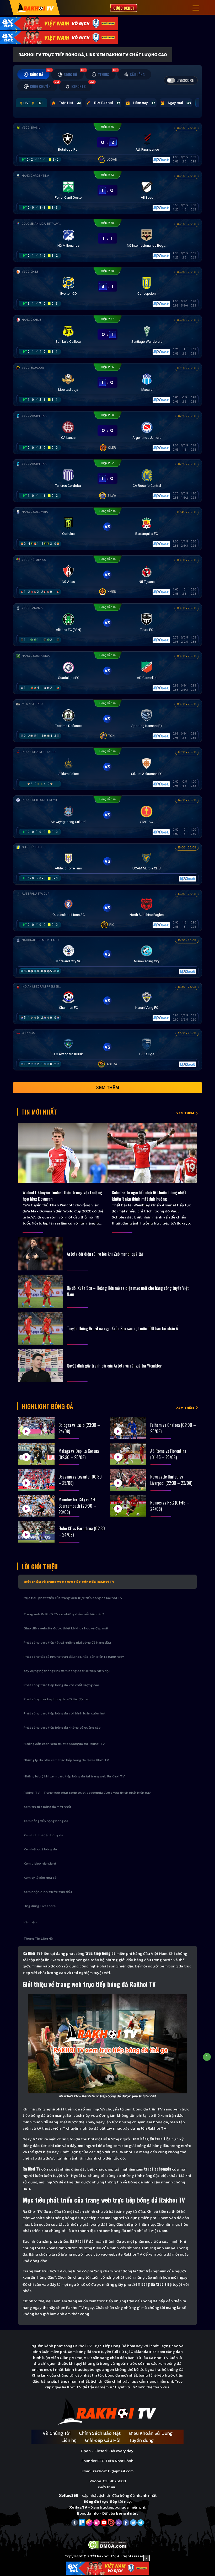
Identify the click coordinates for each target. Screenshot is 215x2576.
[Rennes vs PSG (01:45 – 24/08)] (128, 1506)
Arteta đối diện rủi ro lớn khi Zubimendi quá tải (105, 1254)
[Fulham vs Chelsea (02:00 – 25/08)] (128, 1428)
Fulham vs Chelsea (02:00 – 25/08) (173, 1428)
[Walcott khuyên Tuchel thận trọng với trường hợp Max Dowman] (63, 1153)
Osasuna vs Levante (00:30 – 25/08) (80, 1480)
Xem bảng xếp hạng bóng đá (46, 1821)
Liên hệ (69, 2440)
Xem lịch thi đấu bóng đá (43, 1835)
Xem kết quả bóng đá (40, 1849)
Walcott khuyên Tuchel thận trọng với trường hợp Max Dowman (62, 1196)
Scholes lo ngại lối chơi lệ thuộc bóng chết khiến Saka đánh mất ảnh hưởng (149, 1196)
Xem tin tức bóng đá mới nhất (47, 1807)
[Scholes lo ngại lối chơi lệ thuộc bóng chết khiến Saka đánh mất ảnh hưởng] (152, 1153)
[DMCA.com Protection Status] (108, 2544)
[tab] (33, 74)
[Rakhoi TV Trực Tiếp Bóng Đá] (35, 7)
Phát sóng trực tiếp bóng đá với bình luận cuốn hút (64, 1713)
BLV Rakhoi (107, 103)
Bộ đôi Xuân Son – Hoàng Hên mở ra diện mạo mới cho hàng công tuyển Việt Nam (128, 1291)
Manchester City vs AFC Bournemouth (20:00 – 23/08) (77, 1506)
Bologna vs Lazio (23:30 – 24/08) (79, 1428)
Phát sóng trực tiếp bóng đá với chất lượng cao (61, 1685)
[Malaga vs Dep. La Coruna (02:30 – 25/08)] (36, 1454)
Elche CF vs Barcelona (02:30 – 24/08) (82, 1532)
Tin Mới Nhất (39, 1112)
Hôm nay (144, 103)
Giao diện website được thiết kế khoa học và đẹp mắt (66, 1628)
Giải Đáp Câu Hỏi (103, 2440)
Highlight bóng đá (47, 1406)
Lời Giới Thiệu (40, 1566)
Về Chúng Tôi (57, 2433)
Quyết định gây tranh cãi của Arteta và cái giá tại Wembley (114, 1366)
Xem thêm (107, 1088)
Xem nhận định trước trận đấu (48, 1892)
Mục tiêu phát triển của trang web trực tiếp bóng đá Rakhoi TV (73, 1598)
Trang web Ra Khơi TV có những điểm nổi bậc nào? (64, 1614)
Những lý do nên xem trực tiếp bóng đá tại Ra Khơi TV (66, 1760)
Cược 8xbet (124, 8)
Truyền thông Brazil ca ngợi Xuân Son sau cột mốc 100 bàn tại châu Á (122, 1328)
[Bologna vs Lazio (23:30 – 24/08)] (36, 1428)
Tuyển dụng (141, 2440)
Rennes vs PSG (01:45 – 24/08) (170, 1506)
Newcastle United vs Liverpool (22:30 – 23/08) (171, 1480)
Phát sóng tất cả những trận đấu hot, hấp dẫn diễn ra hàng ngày (74, 1657)
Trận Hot (70, 103)
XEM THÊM (185, 1113)
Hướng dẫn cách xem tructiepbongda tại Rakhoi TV (64, 1744)
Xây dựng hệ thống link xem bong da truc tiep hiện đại (67, 1671)
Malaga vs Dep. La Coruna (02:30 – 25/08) (79, 1454)
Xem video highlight (40, 1863)
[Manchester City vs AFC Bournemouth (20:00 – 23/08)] (36, 1506)
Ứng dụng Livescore (40, 1906)
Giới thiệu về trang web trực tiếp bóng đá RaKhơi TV (69, 1582)
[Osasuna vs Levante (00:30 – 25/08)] (36, 1480)
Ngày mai (179, 103)
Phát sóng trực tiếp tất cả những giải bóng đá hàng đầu (67, 1642)
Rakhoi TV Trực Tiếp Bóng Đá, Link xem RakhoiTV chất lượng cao (93, 55)
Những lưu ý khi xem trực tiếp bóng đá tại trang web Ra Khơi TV (74, 1776)
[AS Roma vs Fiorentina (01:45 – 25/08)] (128, 1454)
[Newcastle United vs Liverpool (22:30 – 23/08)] (128, 1480)
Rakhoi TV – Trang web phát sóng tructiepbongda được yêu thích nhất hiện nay (87, 1793)
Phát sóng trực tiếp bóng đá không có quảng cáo (62, 1727)
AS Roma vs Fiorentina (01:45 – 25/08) (168, 1454)
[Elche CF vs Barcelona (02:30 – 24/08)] (36, 1532)
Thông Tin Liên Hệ (38, 1938)
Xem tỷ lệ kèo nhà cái (41, 1878)
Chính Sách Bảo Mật (100, 2433)
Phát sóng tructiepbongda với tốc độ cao (57, 1699)
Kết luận (30, 1922)
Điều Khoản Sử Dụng (151, 2433)
